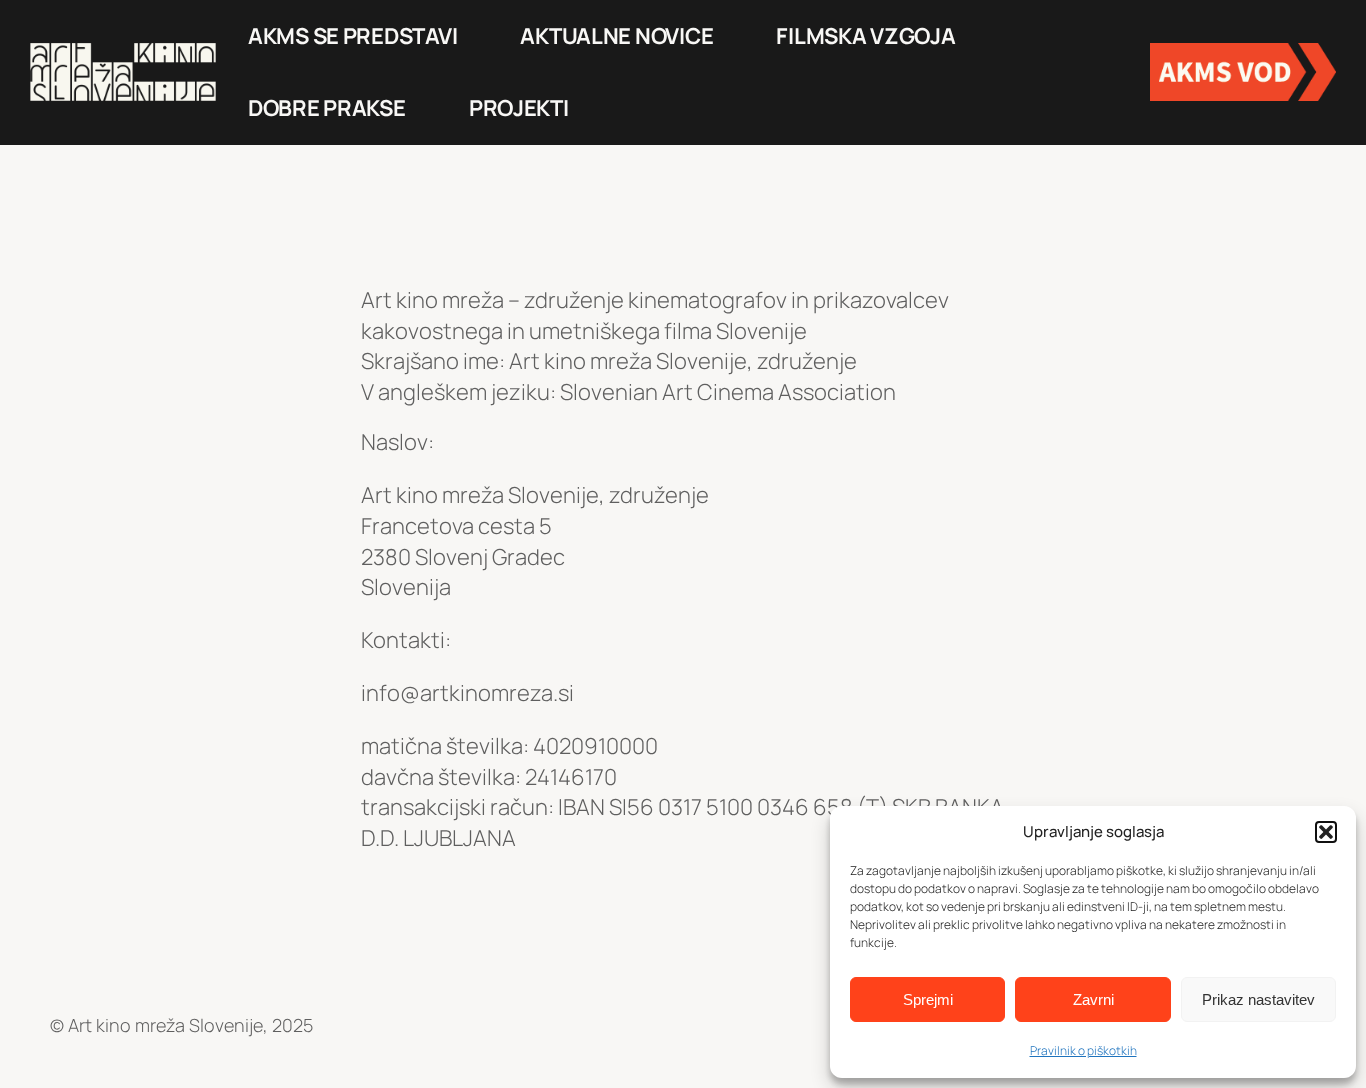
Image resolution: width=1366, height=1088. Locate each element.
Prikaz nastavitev (1258, 999)
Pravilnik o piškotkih (1083, 1050)
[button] (1326, 832)
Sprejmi (928, 999)
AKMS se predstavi (352, 36)
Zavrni (1093, 999)
